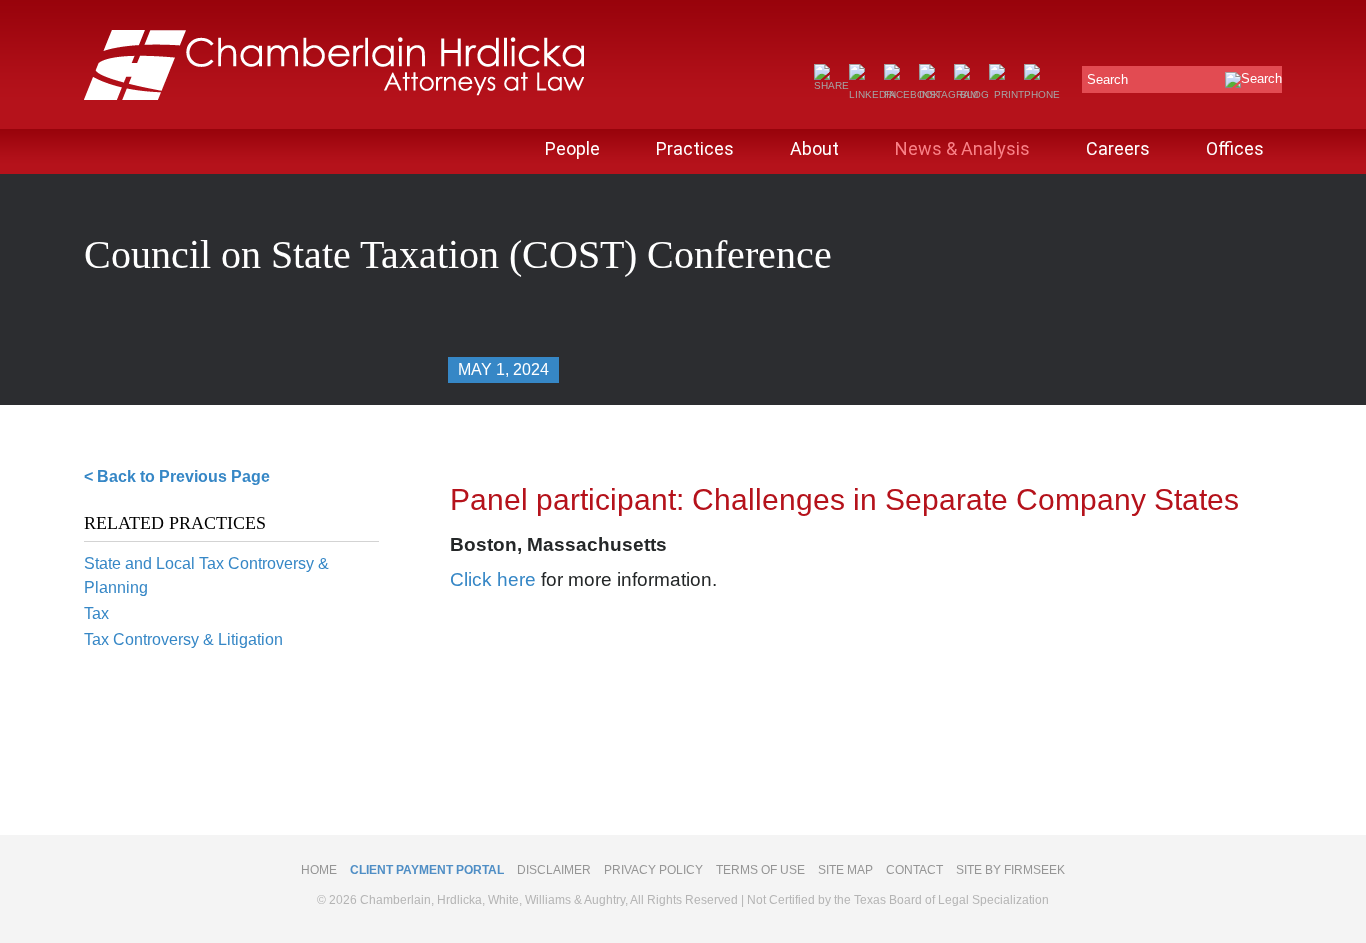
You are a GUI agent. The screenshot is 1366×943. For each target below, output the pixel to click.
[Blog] (971, 94)
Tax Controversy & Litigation (183, 639)
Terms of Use (760, 870)
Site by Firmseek (1010, 870)
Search (1107, 79)
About (814, 148)
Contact (914, 870)
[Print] (1006, 94)
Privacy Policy (653, 870)
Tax (96, 613)
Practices (695, 148)
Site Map (845, 870)
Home (319, 870)
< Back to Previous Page (177, 476)
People (572, 148)
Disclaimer (554, 870)
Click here (493, 579)
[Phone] (1042, 94)
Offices (1235, 148)
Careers (1118, 148)
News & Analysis (962, 148)
